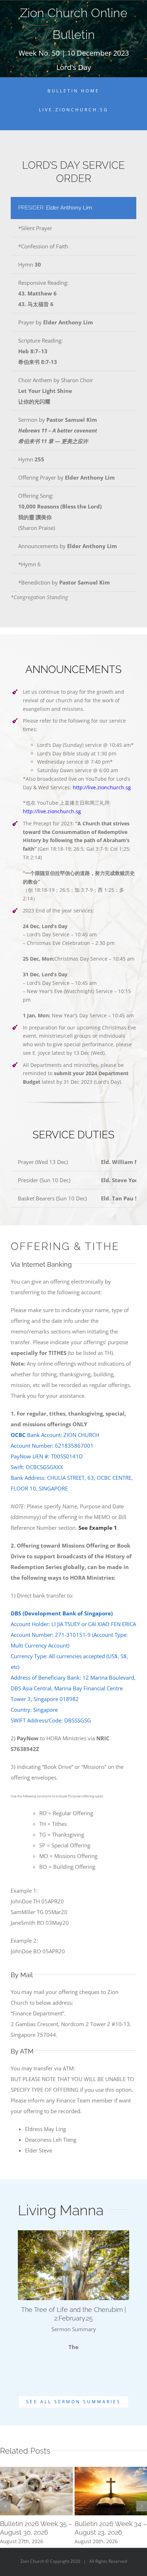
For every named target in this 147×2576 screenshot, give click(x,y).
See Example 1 (98, 1528)
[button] (5, 2506)
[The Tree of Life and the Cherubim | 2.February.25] (73, 2265)
